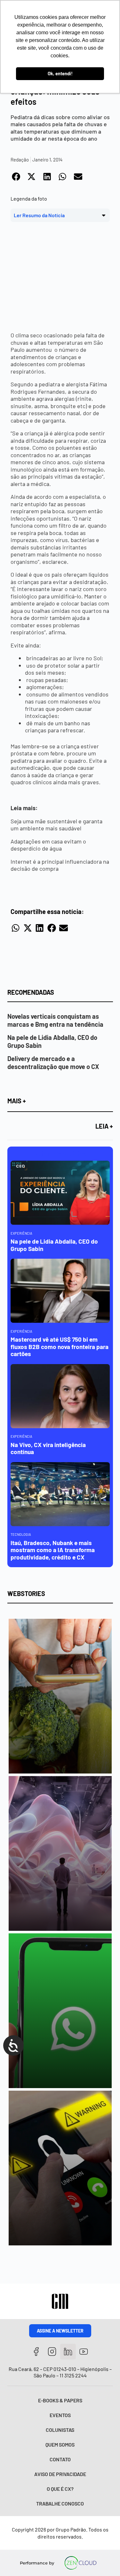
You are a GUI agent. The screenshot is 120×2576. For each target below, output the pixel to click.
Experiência (21, 1233)
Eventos (60, 2415)
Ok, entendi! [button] (60, 74)
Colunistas (60, 2430)
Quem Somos (60, 2444)
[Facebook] (36, 2352)
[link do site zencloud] (80, 2563)
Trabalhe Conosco (60, 2503)
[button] (16, 177)
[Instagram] (52, 2352)
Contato (60, 2459)
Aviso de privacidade (60, 2474)
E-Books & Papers (60, 2400)
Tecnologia (21, 1534)
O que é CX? (60, 2489)
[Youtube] (84, 2352)
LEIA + (104, 1126)
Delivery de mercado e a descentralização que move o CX (53, 1062)
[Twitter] (68, 2352)
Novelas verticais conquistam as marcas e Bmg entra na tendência (55, 1020)
